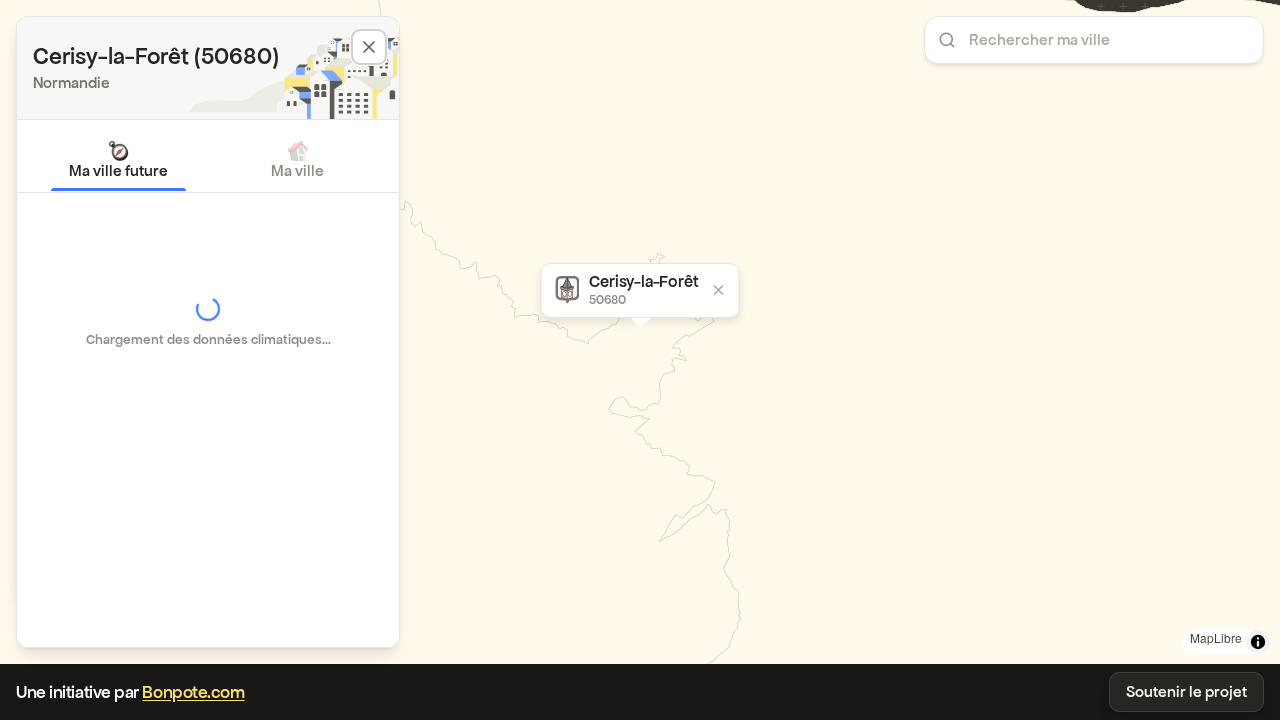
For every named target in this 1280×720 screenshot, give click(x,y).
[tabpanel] (208, 322)
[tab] (118, 160)
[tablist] (208, 160)
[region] (640, 332)
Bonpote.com (193, 692)
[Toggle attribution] (1258, 642)
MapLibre (1216, 637)
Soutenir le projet (1186, 691)
